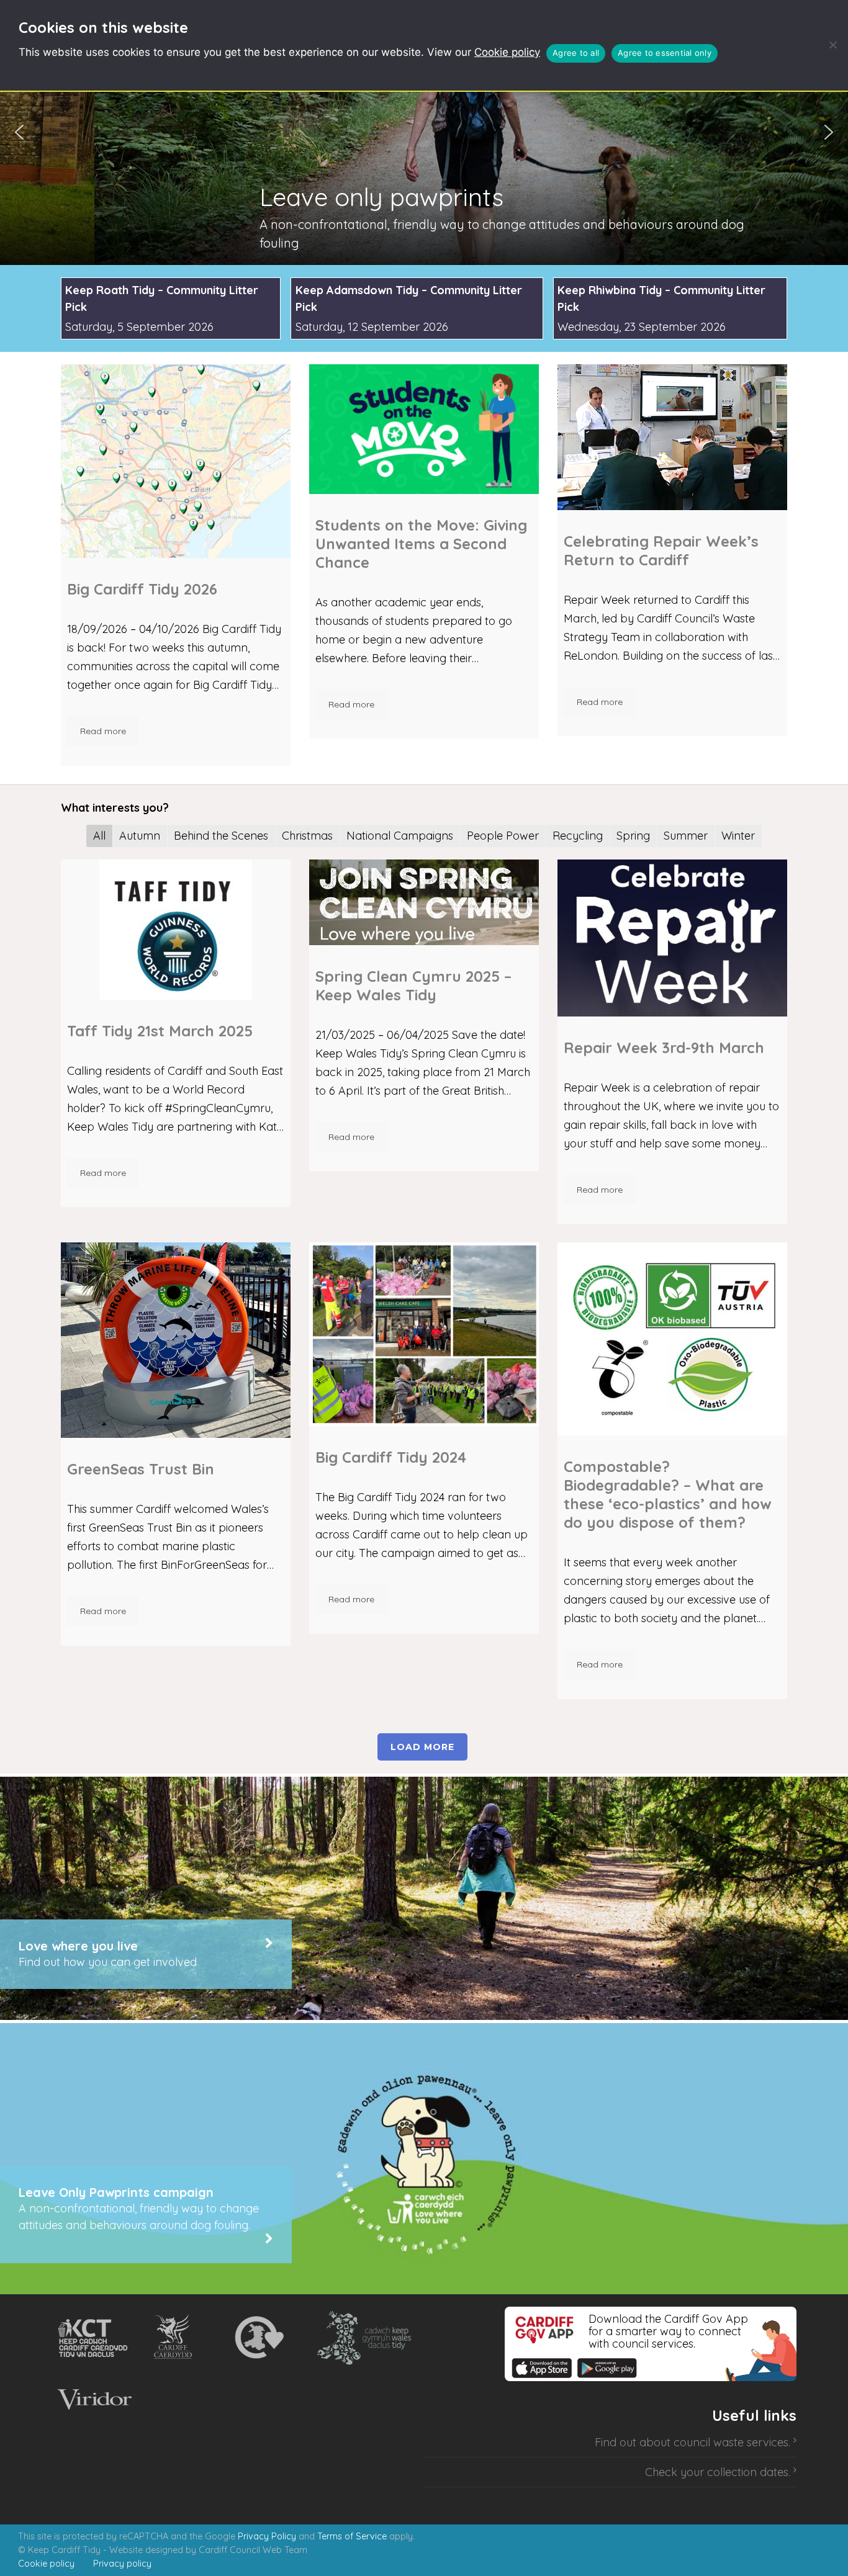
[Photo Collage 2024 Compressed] (424, 1334)
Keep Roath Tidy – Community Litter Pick (162, 298)
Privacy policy (122, 2564)
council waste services (731, 2442)
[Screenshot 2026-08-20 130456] (176, 461)
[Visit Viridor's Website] (93, 2400)
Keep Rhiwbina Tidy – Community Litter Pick (661, 298)
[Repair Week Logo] (672, 938)
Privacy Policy (267, 2536)
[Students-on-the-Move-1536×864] (424, 429)
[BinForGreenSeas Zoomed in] (176, 1340)
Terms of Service (352, 2536)
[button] (424, 132)
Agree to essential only (665, 53)
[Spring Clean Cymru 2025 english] (424, 902)
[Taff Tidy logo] (176, 930)
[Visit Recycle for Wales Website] (258, 2338)
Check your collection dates (717, 2472)
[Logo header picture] (672, 1339)
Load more (422, 1747)
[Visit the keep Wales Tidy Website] (361, 2338)
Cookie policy (507, 52)
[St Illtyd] (672, 437)
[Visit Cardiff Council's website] (175, 2338)
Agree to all (576, 53)
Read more (103, 731)
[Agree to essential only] (832, 45)
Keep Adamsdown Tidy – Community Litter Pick (409, 298)
